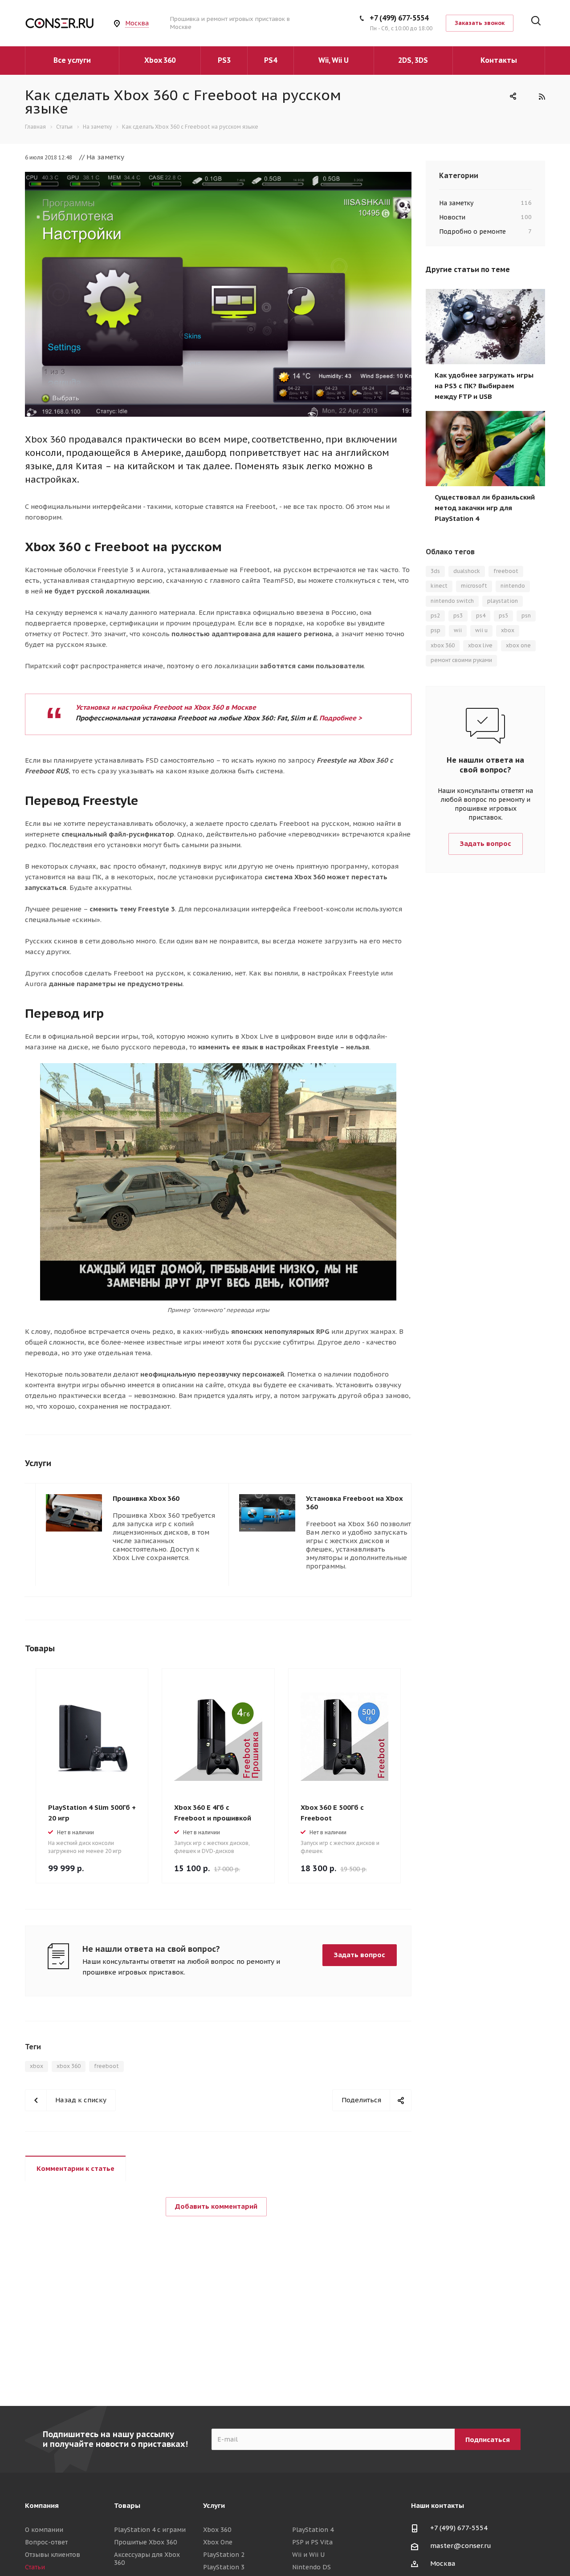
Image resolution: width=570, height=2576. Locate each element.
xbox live (480, 645)
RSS (542, 96)
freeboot (106, 2066)
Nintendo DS (311, 2567)
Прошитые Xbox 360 (145, 2542)
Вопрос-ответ (46, 2542)
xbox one (518, 645)
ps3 (458, 616)
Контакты (499, 60)
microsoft (474, 586)
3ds (435, 571)
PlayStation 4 (313, 2530)
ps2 (435, 616)
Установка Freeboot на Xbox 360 (354, 1503)
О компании (44, 2530)
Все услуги (72, 60)
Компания (42, 2505)
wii (458, 630)
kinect (439, 586)
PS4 (271, 60)
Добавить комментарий (216, 2206)
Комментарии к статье (75, 2168)
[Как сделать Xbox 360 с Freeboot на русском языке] (218, 177)
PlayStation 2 (224, 2555)
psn (526, 616)
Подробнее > (341, 718)
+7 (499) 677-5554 (399, 18)
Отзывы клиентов (53, 2555)
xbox (37, 2066)
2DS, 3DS (413, 60)
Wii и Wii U (308, 2555)
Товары (127, 2505)
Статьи (35, 2567)
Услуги (214, 2505)
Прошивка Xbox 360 (146, 1498)
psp (436, 630)
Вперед (421, 1464)
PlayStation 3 (224, 2567)
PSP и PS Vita (312, 2542)
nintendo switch (452, 601)
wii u (481, 630)
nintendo (513, 586)
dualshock (467, 571)
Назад (398, 1464)
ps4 (481, 616)
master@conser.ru (461, 2546)
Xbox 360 (160, 60)
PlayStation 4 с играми (150, 2530)
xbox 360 (69, 2066)
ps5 (503, 616)
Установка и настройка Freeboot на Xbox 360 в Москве (166, 707)
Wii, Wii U (334, 60)
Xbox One (218, 2542)
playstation (503, 601)
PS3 (224, 60)
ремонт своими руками (461, 660)
